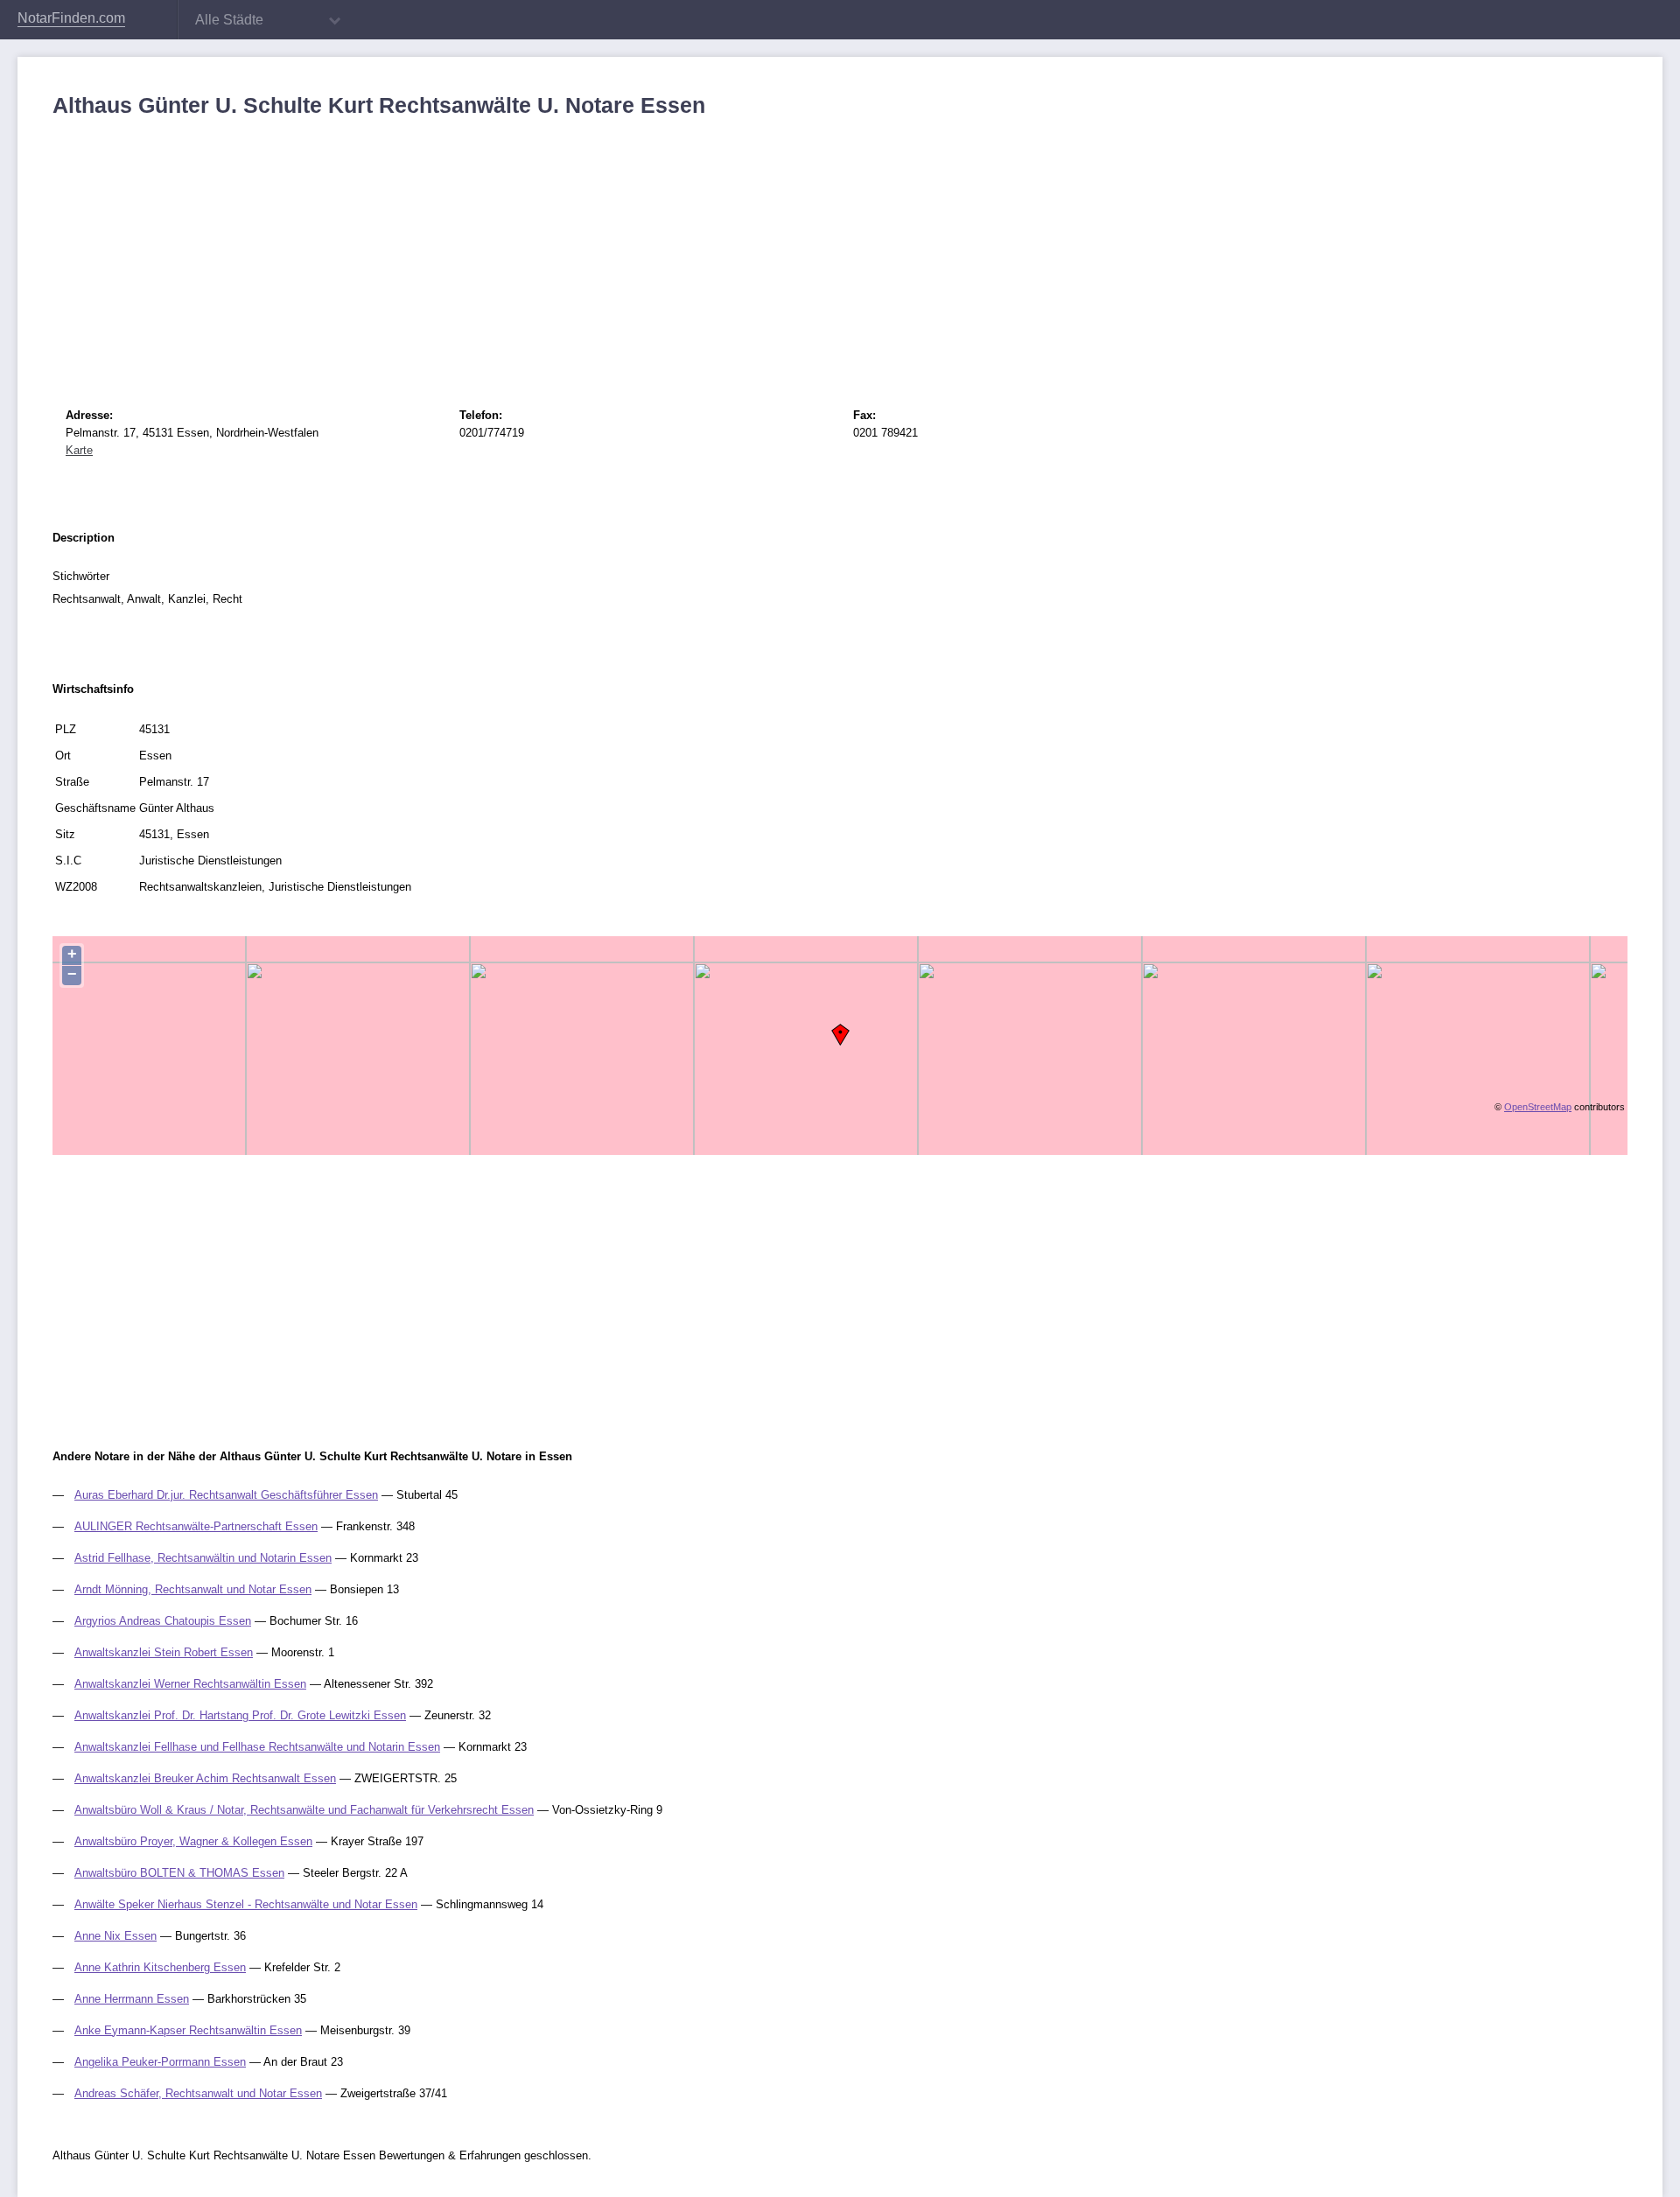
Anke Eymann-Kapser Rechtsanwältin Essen (188, 2030)
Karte (79, 450)
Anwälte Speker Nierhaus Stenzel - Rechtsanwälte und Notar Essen (246, 1904)
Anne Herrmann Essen (132, 1999)
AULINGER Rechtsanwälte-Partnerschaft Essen (196, 1526)
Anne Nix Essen (115, 1936)
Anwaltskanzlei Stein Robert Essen (164, 1652)
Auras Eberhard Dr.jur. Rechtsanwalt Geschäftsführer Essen (226, 1495)
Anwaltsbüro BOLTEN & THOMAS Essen (179, 1873)
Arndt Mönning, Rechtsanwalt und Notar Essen (193, 1589)
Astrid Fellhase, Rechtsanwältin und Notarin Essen (203, 1558)
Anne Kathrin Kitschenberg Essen (160, 1967)
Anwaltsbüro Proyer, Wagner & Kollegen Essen (193, 1841)
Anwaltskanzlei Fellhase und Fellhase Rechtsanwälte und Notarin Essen (257, 1747)
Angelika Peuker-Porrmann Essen (160, 2062)
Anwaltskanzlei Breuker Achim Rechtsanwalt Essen (205, 1778)
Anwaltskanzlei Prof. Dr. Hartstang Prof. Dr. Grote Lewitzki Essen (240, 1715)
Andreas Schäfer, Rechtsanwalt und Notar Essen (198, 2093)
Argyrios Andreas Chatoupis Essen (163, 1621)
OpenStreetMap (1538, 1107)
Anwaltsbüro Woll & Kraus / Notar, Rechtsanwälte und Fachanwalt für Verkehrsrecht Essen (304, 1810)
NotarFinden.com (71, 18)
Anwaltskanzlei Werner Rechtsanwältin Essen (190, 1684)
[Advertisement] (577, 249)
